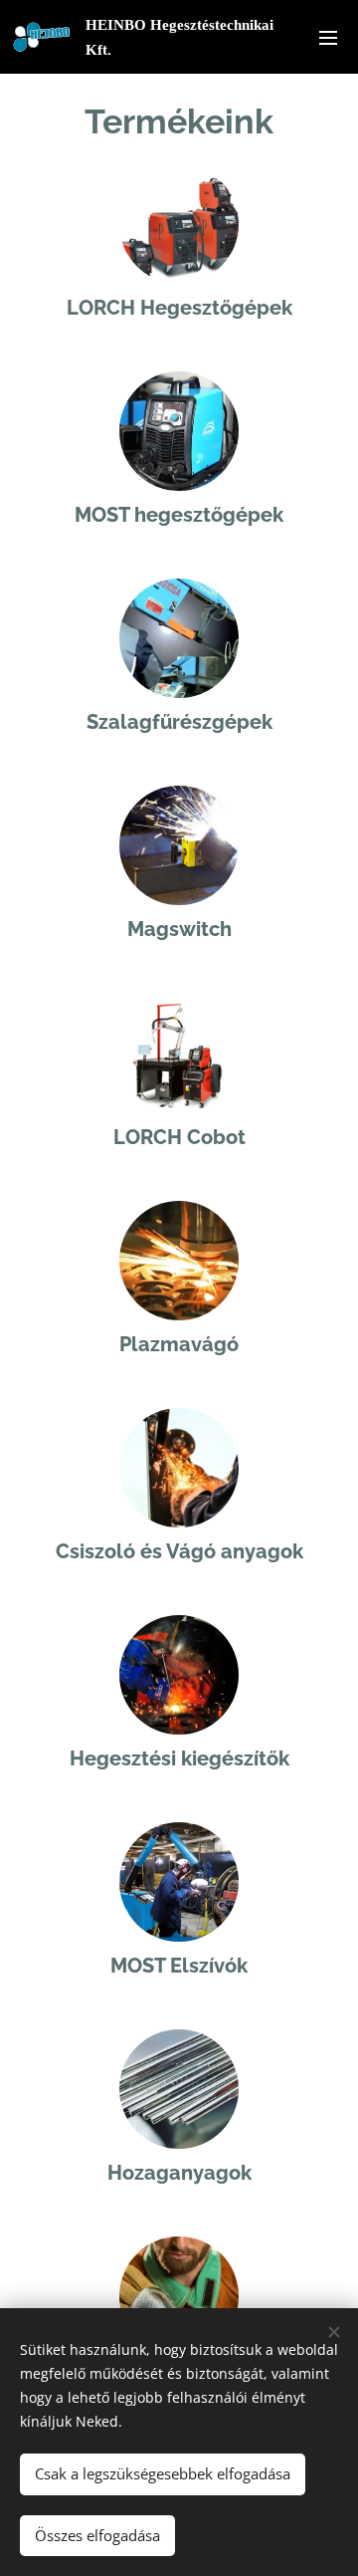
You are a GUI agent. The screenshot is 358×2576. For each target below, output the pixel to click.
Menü (328, 37)
